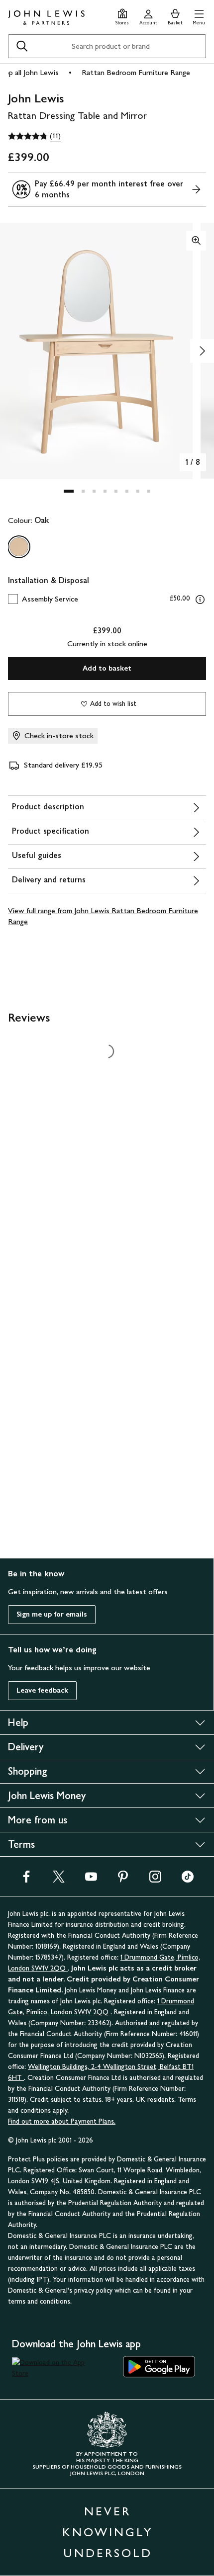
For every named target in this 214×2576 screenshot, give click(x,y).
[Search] (22, 46)
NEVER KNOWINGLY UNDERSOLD (107, 2532)
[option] (19, 547)
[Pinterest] (123, 1880)
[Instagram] (155, 1880)
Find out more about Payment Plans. (62, 2121)
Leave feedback (42, 1690)
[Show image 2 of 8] (202, 351)
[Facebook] (26, 1880)
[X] (59, 1880)
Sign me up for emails (52, 1614)
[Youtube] (91, 1880)
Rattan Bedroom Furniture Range (136, 72)
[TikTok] (188, 1880)
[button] (199, 16)
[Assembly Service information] (200, 600)
